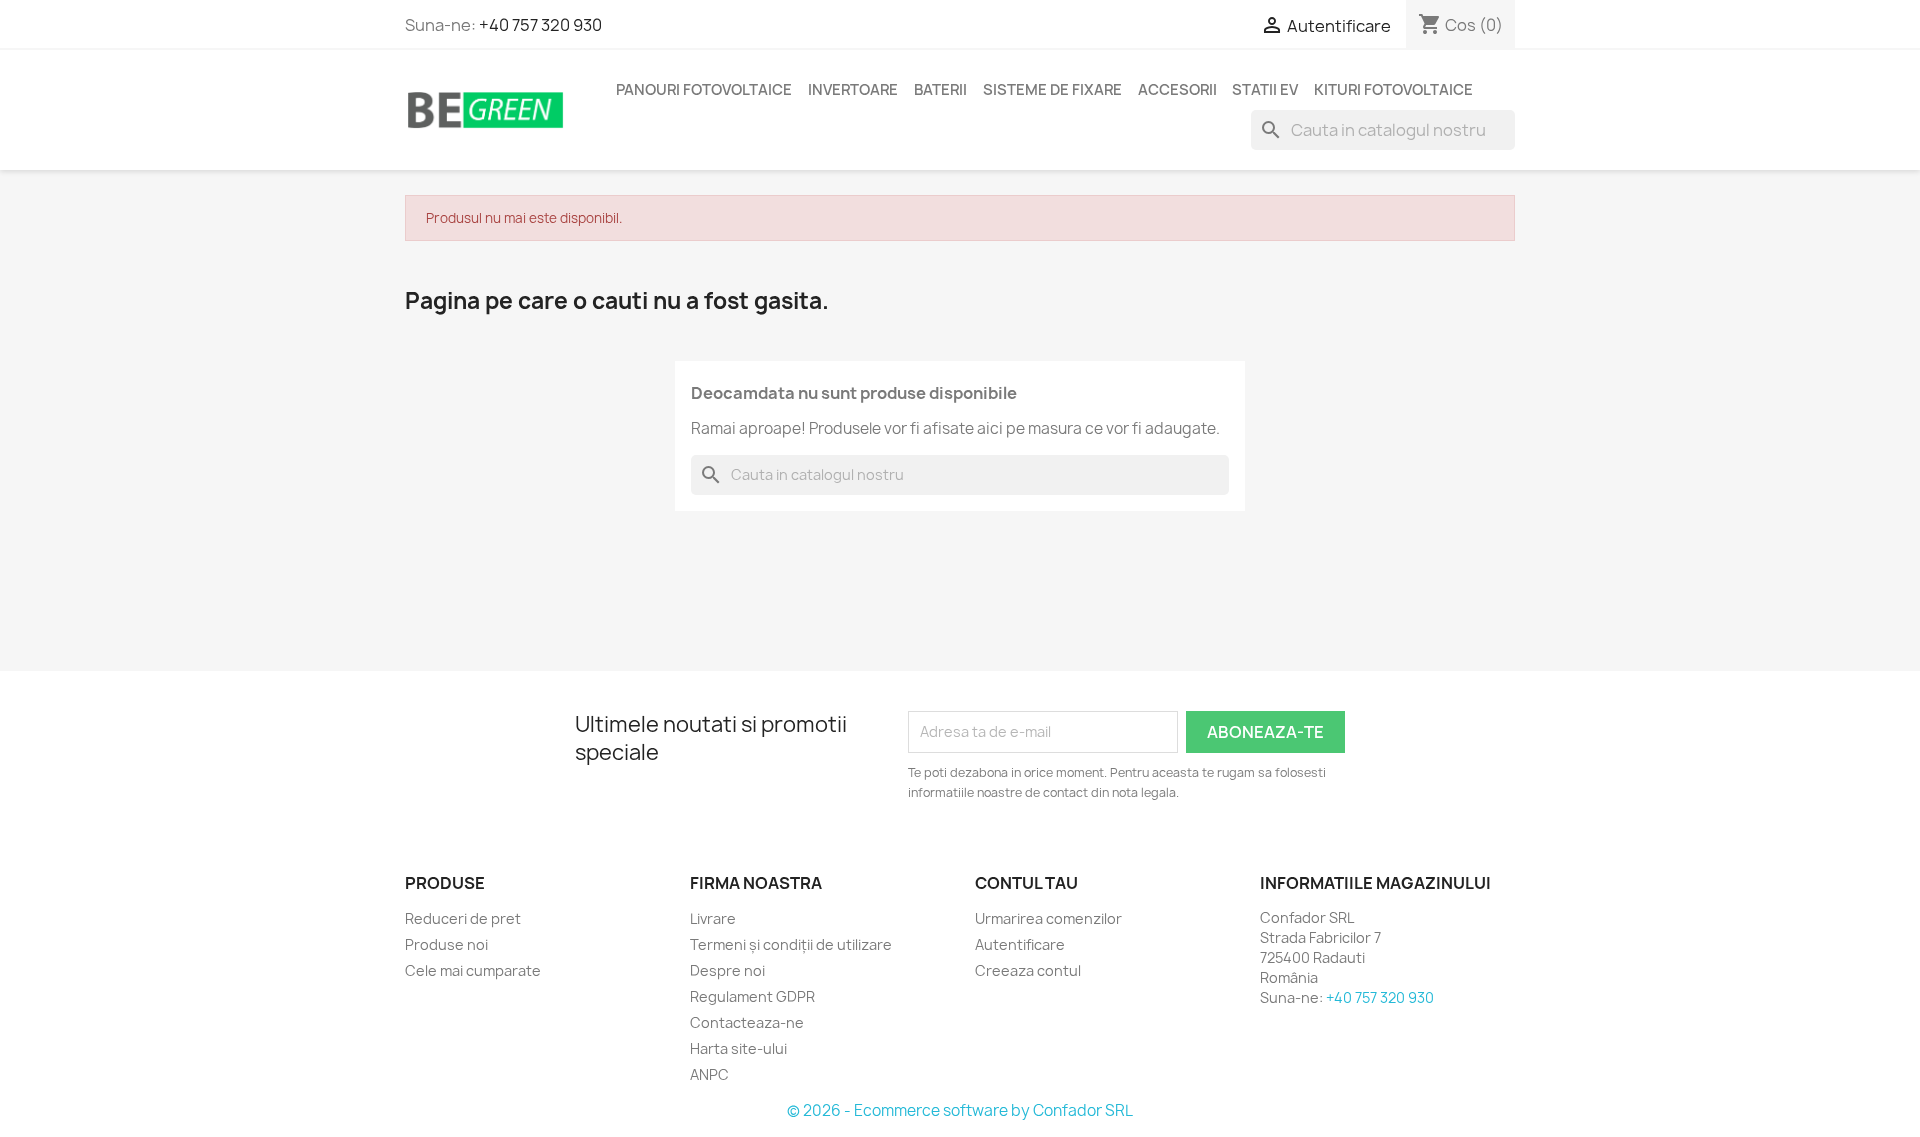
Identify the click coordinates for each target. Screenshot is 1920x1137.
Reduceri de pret (463, 918)
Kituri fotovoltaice (1393, 90)
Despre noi (727, 970)
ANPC (709, 1074)
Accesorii (1177, 90)
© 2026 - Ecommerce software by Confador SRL (960, 1110)
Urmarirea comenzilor (1048, 918)
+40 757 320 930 (540, 25)
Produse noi (446, 944)
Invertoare (853, 90)
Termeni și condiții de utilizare (791, 944)
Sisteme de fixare (1052, 90)
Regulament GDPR (752, 996)
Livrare (713, 918)
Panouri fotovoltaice (704, 90)
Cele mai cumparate (473, 970)
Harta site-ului (738, 1048)
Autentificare (1020, 944)
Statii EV (1265, 90)
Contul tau (1026, 883)
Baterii (940, 90)
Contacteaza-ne (747, 1022)
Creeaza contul (1028, 970)
